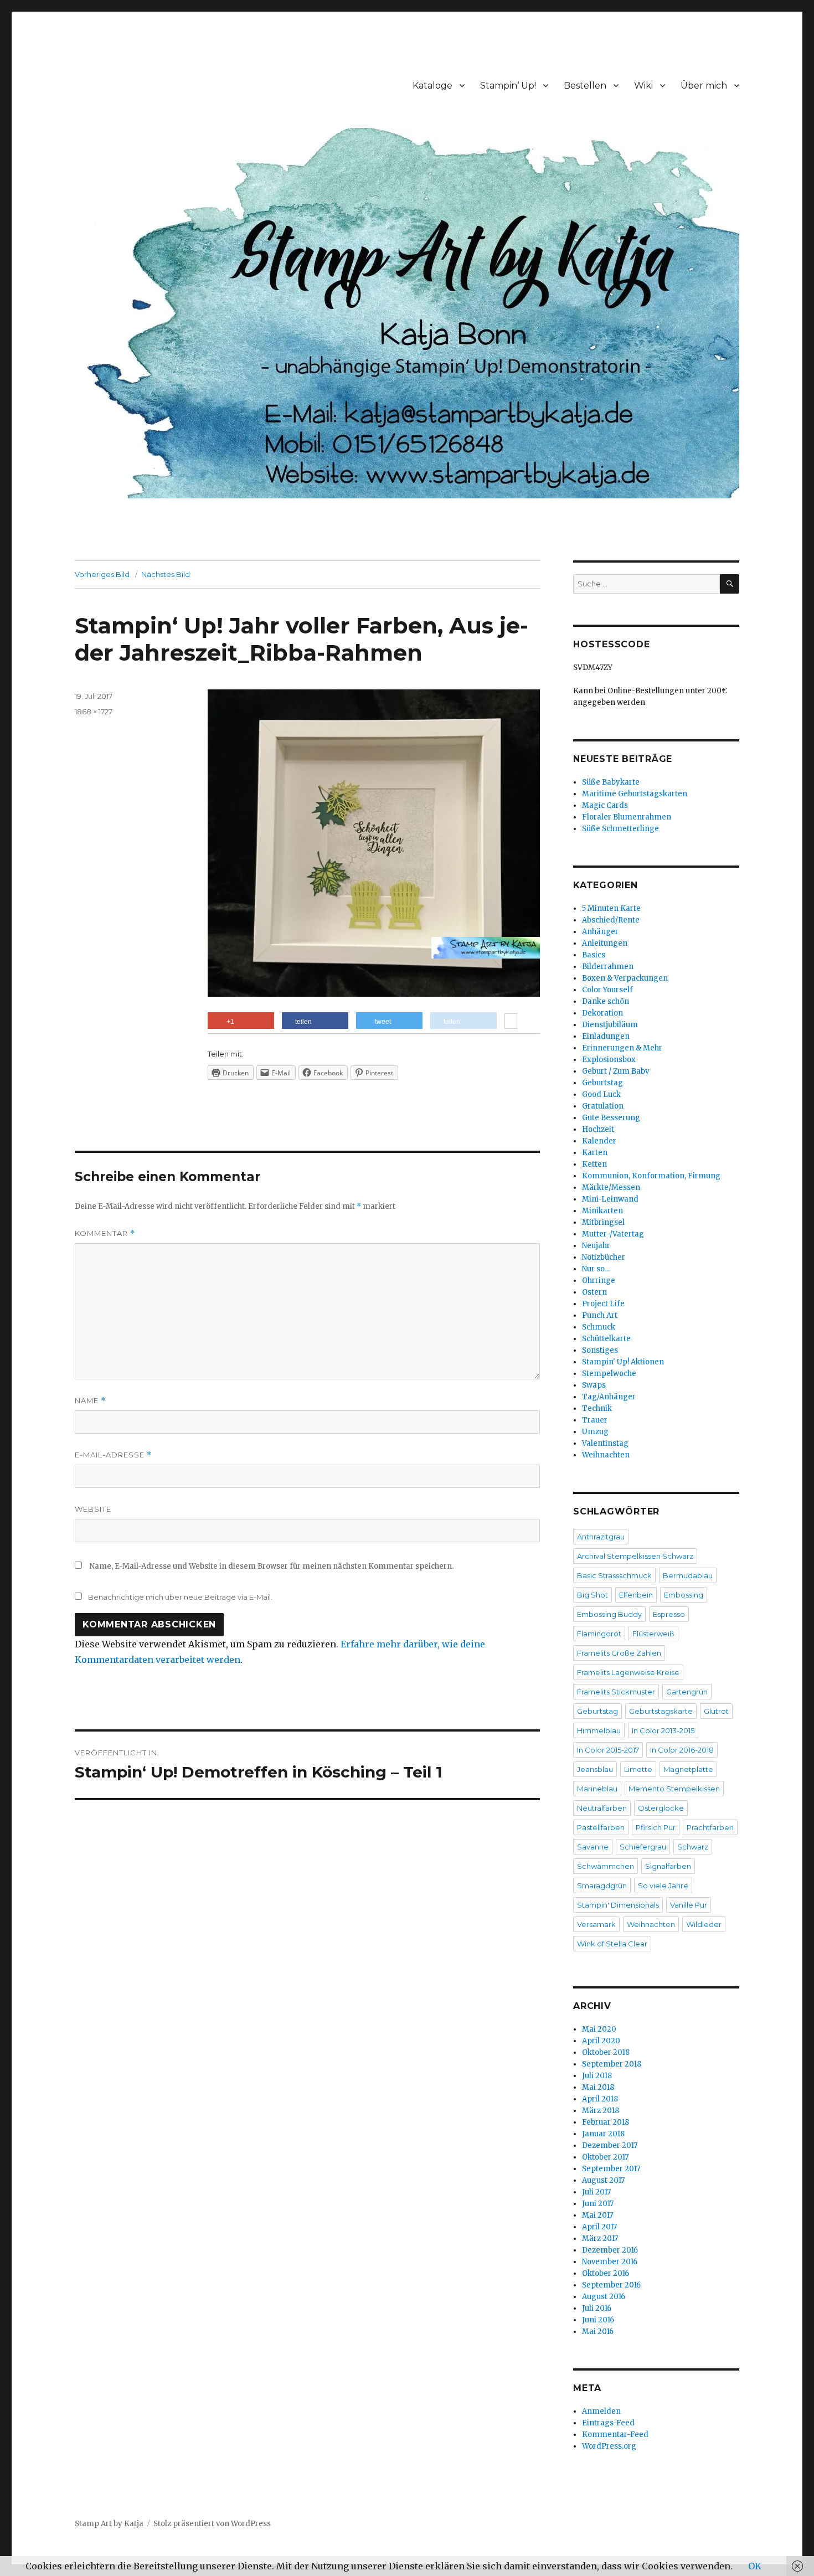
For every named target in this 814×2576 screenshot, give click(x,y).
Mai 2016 (598, 2332)
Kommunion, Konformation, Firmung (651, 1176)
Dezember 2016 (610, 2250)
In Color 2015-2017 (608, 1750)
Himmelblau (599, 1730)
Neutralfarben (602, 1808)
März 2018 (601, 2111)
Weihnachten (606, 1455)
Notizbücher (604, 1257)
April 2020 (601, 2041)
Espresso (669, 1614)
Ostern (594, 1292)
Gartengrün (687, 1692)
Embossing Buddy (609, 1614)
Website (93, 1509)
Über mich (704, 86)
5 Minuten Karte (611, 908)
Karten (595, 1153)
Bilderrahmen (608, 967)
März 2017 (600, 2238)
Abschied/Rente (611, 920)
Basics (594, 955)
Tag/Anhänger (609, 1397)
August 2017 (603, 2180)
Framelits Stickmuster (616, 1692)
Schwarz (693, 1847)
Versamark (596, 1924)
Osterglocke (661, 1808)
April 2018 (600, 2099)
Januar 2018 (603, 2134)
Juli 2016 (597, 2308)
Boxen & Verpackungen (625, 978)
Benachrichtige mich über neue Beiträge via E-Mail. (180, 1597)
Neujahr (596, 1246)
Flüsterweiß (653, 1634)
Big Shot (593, 1595)
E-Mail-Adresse (113, 1455)
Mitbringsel (603, 1222)
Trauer (595, 1420)
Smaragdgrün (602, 1885)
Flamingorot (599, 1634)
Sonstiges (600, 1350)
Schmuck (599, 1327)
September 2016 (611, 2285)
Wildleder (704, 1924)
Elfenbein (636, 1595)
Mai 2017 (597, 2215)
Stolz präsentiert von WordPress (212, 2524)
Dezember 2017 (610, 2145)
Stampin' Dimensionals (618, 1905)
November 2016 (610, 2262)
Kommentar (105, 1233)
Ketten (594, 1164)
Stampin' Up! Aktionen (623, 1362)
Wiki (643, 86)
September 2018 (612, 2064)
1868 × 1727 (94, 712)
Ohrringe (599, 1281)
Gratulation (603, 1106)
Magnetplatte (688, 1769)
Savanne (593, 1847)
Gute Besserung (611, 1118)
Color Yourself (607, 990)
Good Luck (601, 1094)
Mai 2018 (598, 2087)
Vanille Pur (689, 1905)
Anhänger (600, 932)
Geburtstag (602, 1083)
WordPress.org (609, 2446)
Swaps (594, 1385)
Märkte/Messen (611, 1187)
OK (755, 2566)
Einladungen (606, 1036)
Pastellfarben (601, 1827)
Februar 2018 (606, 2122)
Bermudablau (688, 1575)
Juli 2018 (597, 2076)
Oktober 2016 (606, 2273)
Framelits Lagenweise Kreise (628, 1672)
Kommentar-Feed (615, 2435)
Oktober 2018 (606, 2052)
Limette (638, 1769)
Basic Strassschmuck (614, 1575)
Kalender (599, 1141)
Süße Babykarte (611, 782)
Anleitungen (605, 943)
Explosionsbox (609, 1060)
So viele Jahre (663, 1885)
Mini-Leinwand (610, 1199)
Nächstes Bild (166, 574)
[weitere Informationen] (511, 1022)
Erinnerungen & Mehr (622, 1048)
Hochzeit (598, 1129)
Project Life (603, 1304)
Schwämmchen (606, 1866)
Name (90, 1401)
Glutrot (716, 1711)
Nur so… (596, 1269)
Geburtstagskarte (661, 1711)
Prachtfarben (710, 1827)
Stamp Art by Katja (109, 2524)
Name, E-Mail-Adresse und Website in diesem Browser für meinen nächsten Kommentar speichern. (272, 1566)
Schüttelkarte (606, 1339)
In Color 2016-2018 (682, 1750)
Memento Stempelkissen (674, 1789)
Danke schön (606, 1001)
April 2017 (599, 2227)
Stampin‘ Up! (508, 86)
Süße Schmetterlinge (620, 829)
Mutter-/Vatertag (613, 1234)
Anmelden (601, 2411)
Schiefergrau (643, 1847)
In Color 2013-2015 (663, 1730)
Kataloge (432, 86)
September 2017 (611, 2169)
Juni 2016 (598, 2320)
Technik (597, 1408)
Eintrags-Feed (608, 2423)
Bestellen (585, 86)
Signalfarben (668, 1866)
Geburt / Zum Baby (616, 1071)
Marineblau (597, 1789)
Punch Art (600, 1315)
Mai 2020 (599, 2029)
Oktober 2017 (605, 2157)
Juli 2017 (596, 2192)
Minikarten (602, 1211)
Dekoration (602, 1013)
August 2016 (604, 2297)
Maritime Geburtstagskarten (635, 794)
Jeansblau (595, 1769)
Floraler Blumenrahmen (627, 817)
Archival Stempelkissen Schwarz (635, 1556)
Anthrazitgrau (601, 1537)
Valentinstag (605, 1443)
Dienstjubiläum (610, 1025)
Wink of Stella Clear (612, 1944)
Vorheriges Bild (102, 574)
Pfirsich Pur (656, 1827)
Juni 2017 (598, 2204)
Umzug (595, 1432)
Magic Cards (605, 805)
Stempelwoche (609, 1374)
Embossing (684, 1595)
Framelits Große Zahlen (619, 1653)
